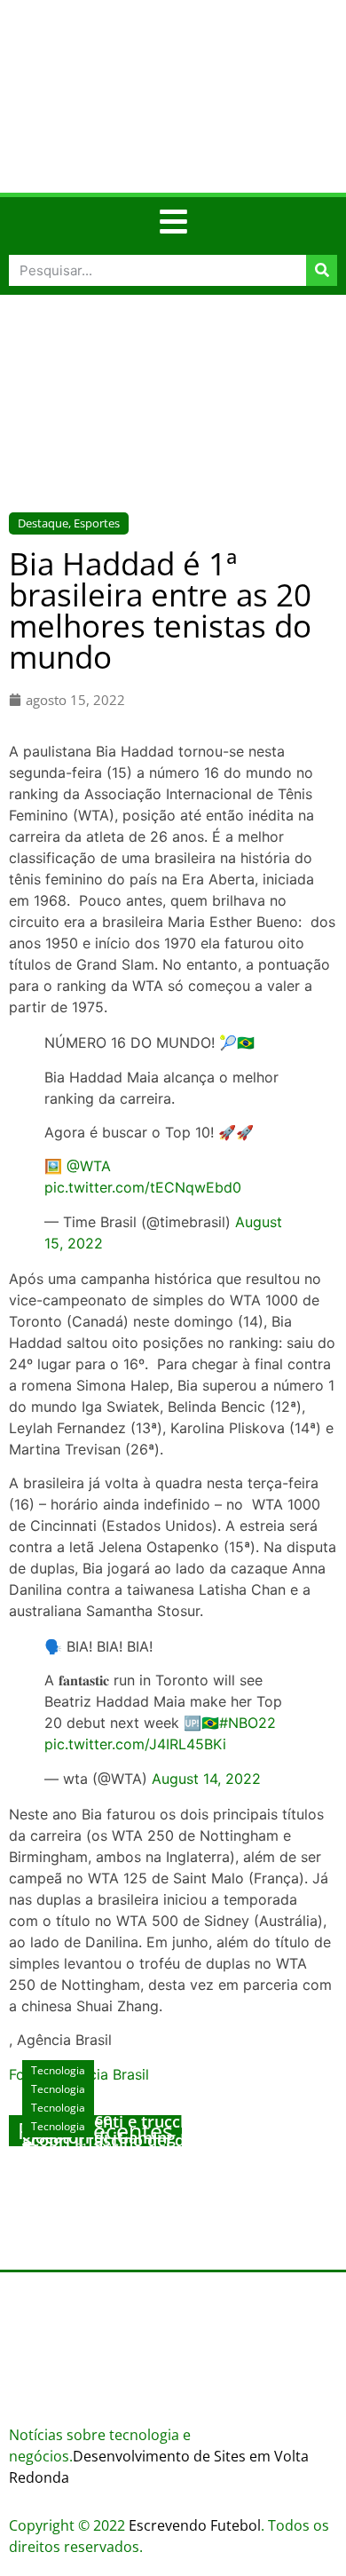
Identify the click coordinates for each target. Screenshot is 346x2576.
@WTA (89, 1166)
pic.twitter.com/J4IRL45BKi (135, 1744)
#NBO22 (248, 1723)
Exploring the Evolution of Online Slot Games (165, 2167)
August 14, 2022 (206, 1779)
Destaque (43, 523)
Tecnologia (58, 2126)
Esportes (97, 523)
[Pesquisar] (322, 270)
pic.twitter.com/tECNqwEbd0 (143, 1187)
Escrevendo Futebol (195, 2525)
